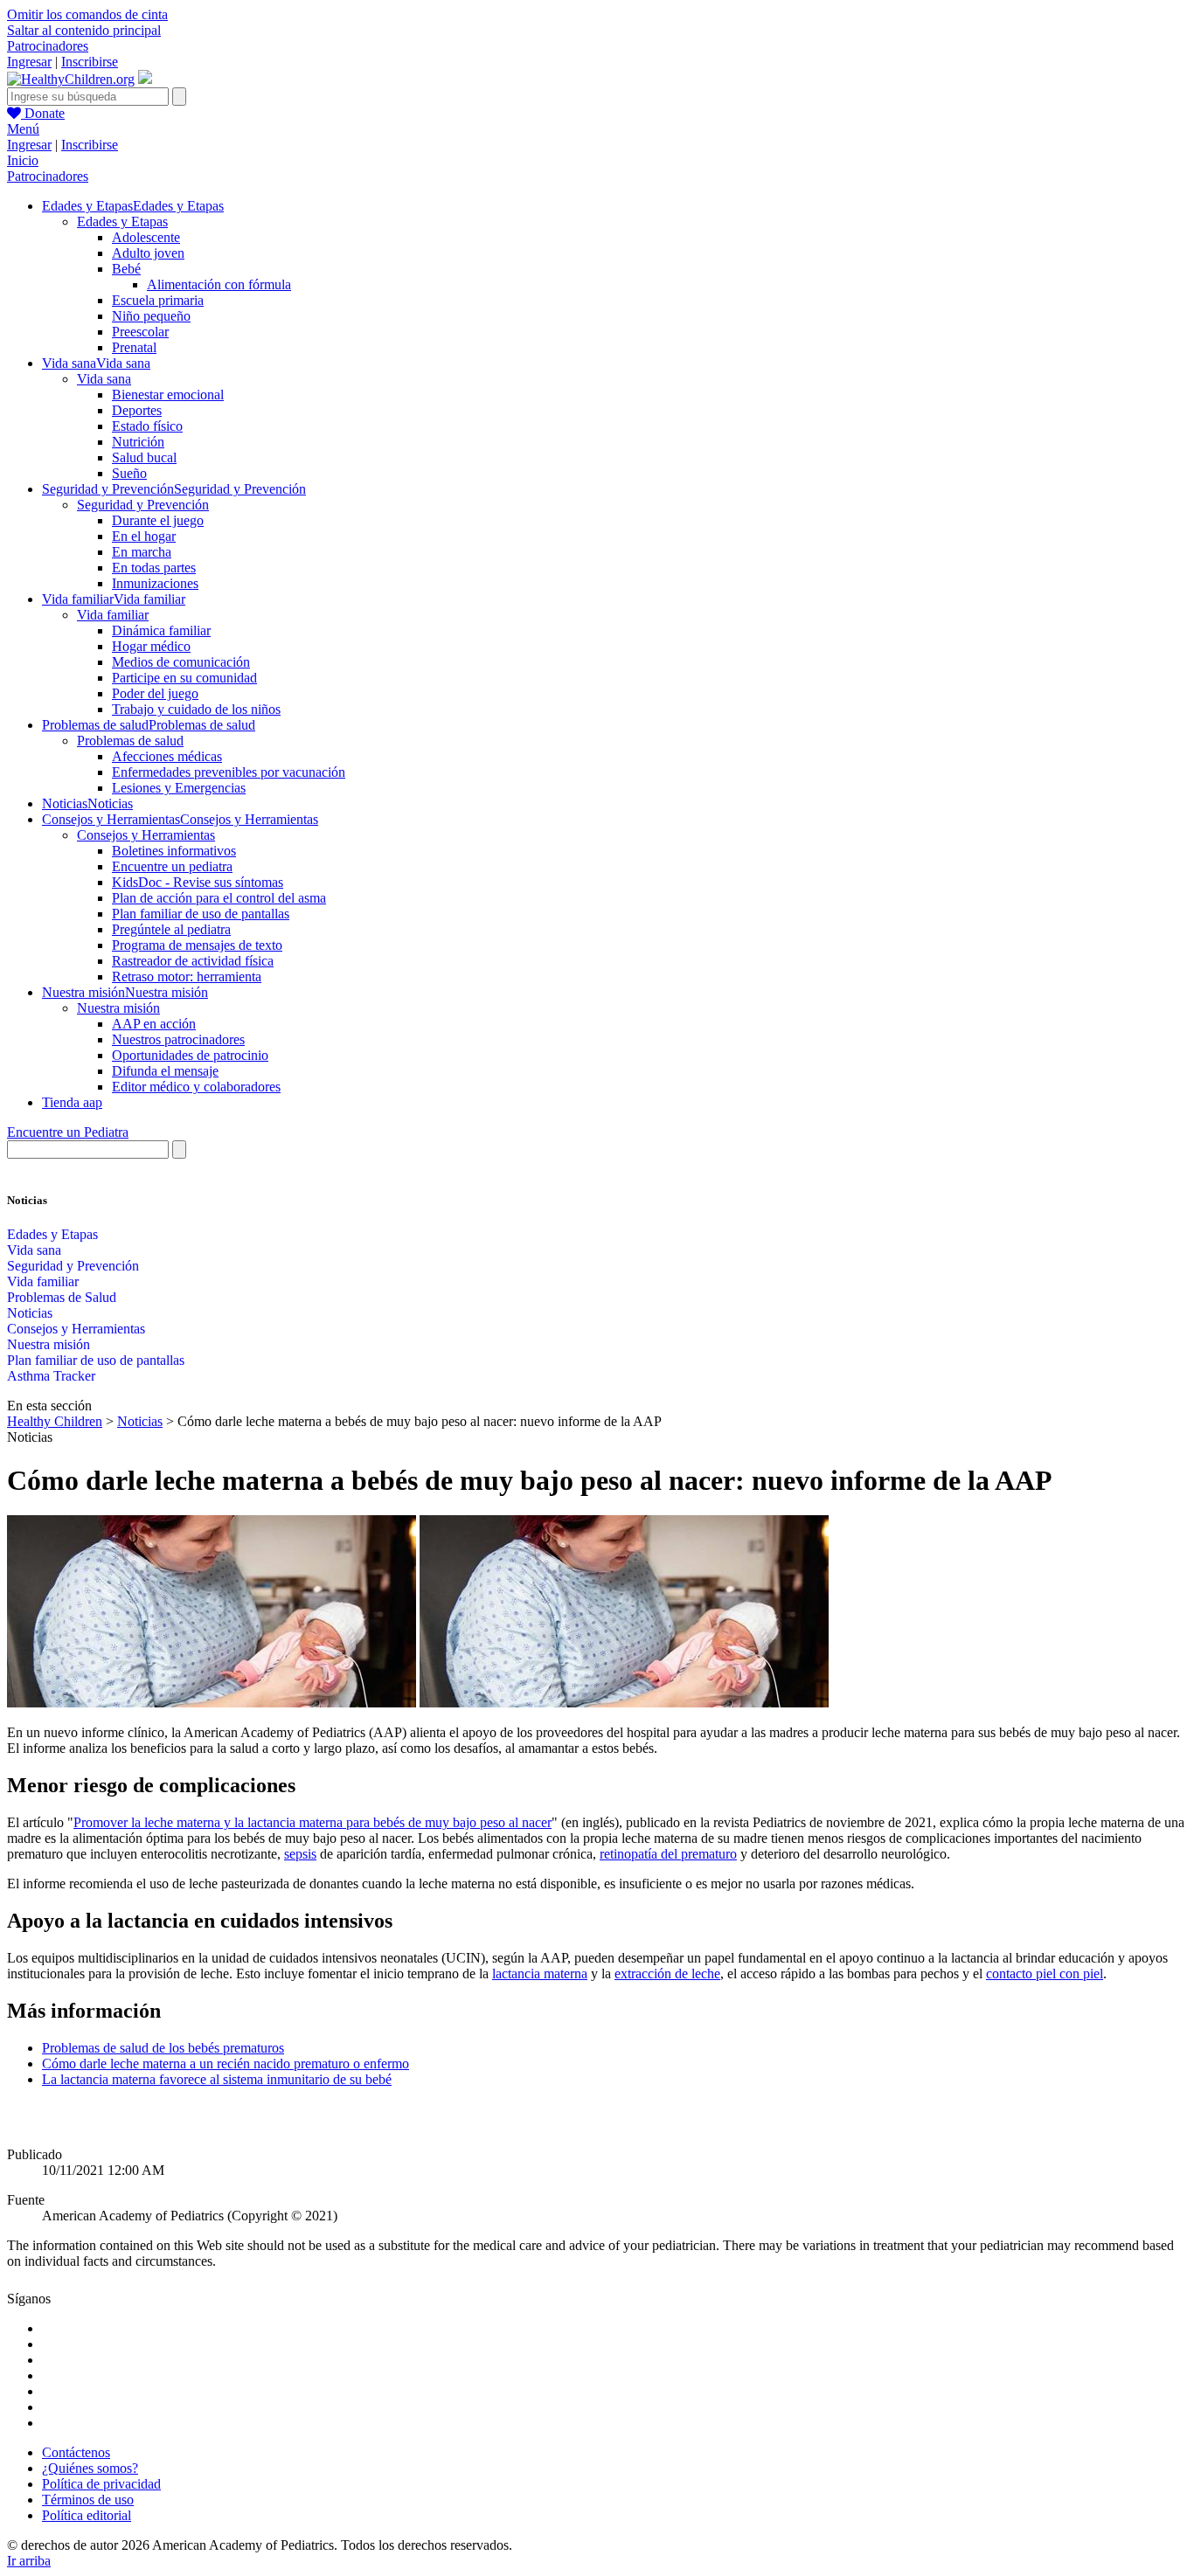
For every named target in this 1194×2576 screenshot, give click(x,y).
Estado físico (147, 426)
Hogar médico (151, 646)
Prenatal (134, 347)
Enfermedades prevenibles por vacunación (229, 772)
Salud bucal (144, 457)
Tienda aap (72, 1102)
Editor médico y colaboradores (196, 1087)
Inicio (23, 160)
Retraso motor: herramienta (187, 976)
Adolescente (146, 237)
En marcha (142, 552)
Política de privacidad (101, 2484)
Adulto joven (148, 253)
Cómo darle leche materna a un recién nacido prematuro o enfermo (226, 2064)
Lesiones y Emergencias (179, 788)
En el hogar (144, 536)
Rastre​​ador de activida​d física (193, 961)
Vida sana (104, 379)
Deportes (137, 410)
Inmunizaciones (155, 583)
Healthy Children (55, 1421)
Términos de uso (88, 2500)
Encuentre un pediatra (172, 866)
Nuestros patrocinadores (178, 1039)
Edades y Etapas (122, 222)
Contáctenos (76, 2452)
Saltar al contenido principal (84, 30)
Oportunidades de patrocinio (190, 1055)
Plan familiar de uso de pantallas (201, 914)
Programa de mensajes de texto (197, 945)
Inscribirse (90, 62)
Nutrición (138, 442)
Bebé (126, 269)
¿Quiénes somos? (90, 2468)
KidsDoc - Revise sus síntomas (198, 882)
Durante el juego (158, 520)
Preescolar (140, 332)
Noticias (30, 1313)
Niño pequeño (151, 316)
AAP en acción (154, 1024)
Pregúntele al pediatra (171, 929)
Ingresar (29, 62)
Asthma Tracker (51, 1376)
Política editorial (87, 2515)
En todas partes (154, 568)
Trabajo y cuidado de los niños (196, 709)
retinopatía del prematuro (668, 1854)
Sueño (129, 473)
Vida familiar (113, 615)
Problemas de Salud (62, 1297)
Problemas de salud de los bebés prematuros (163, 2048)
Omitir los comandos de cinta (87, 14)
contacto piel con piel (1045, 1974)
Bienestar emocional (168, 395)
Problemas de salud (130, 741)
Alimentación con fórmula (219, 284)
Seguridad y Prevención (143, 505)
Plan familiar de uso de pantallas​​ (96, 1360)
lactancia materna (540, 1974)
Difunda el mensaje (165, 1071)
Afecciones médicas (167, 756)
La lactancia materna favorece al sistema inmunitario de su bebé (217, 2079)
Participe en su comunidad (184, 678)
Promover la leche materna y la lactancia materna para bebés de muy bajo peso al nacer (312, 1822)
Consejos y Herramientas (146, 835)
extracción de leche (667, 1974)
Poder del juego (155, 693)
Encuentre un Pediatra (68, 1132)
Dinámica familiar (161, 630)
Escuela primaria (158, 300)
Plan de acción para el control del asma (219, 898)
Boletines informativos (174, 851)
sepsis (300, 1854)
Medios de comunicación (181, 662)
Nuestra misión (118, 1008)
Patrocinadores (48, 46)
